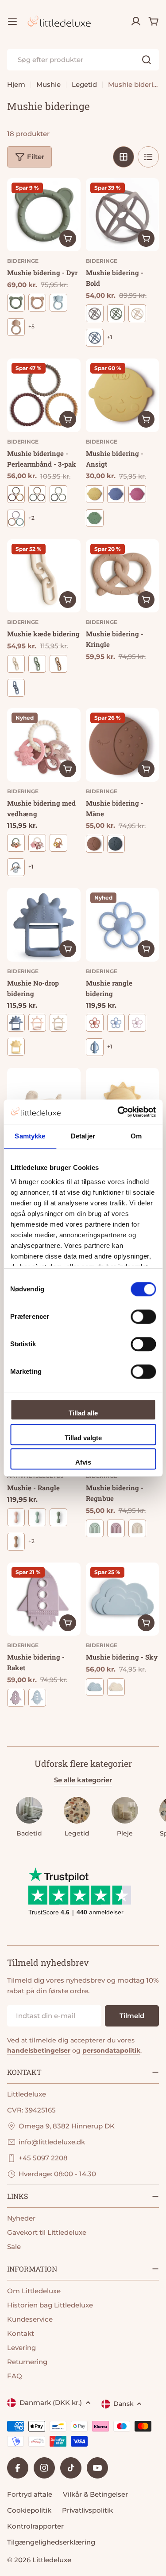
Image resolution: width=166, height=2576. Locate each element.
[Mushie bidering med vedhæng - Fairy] (37, 843)
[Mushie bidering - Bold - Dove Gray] (95, 313)
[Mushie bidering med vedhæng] (44, 745)
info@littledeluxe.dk (52, 2142)
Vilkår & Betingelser (95, 2494)
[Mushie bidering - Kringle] (123, 576)
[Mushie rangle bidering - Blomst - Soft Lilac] (137, 1023)
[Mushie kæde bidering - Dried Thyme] (37, 664)
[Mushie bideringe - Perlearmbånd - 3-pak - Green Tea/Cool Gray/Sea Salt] (58, 494)
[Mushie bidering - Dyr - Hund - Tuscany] (16, 327)
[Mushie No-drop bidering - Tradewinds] (16, 1023)
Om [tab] (136, 1136)
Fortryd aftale (30, 2494)
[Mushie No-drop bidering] (44, 925)
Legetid (84, 84)
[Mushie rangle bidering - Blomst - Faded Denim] (116, 1023)
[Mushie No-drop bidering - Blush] (37, 1023)
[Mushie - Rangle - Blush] (16, 1517)
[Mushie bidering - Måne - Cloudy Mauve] (95, 844)
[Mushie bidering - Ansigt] (123, 395)
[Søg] (147, 60)
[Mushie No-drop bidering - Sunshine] (16, 1047)
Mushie (48, 84)
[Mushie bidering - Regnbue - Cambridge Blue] (95, 1528)
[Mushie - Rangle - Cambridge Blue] (37, 1517)
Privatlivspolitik (87, 2510)
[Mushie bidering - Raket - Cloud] (37, 1698)
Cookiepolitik (29, 2510)
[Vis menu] (12, 21)
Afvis (83, 1462)
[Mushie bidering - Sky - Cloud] (95, 1687)
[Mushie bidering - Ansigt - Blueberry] (116, 494)
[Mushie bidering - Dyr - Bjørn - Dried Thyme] (16, 303)
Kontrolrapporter (35, 2526)
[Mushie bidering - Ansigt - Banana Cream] (95, 494)
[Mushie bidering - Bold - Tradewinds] (95, 338)
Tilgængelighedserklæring (51, 2542)
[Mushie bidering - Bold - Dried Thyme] (116, 313)
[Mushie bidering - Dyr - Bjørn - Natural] (37, 303)
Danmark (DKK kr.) (51, 2403)
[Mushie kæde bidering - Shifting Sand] (16, 664)
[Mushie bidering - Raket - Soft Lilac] (16, 1698)
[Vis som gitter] (124, 157)
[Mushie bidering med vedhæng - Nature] (58, 843)
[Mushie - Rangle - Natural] (16, 1542)
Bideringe (23, 261)
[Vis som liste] (148, 157)
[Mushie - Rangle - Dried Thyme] (58, 1517)
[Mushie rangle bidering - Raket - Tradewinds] (95, 1047)
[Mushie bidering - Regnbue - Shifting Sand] (137, 1528)
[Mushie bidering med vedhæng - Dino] (16, 843)
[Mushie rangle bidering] (123, 925)
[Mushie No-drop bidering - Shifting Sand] (58, 1023)
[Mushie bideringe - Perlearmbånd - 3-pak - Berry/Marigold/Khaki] (16, 494)
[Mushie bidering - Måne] (123, 745)
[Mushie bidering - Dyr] (44, 215)
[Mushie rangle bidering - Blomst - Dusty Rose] (95, 1023)
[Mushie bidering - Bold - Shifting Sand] (137, 313)
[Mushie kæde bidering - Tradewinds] (16, 688)
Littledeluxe (52, 2560)
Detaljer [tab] (83, 1136)
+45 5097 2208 (43, 2158)
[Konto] (136, 21)
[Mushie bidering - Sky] (123, 1599)
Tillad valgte (83, 1438)
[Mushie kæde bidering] (44, 576)
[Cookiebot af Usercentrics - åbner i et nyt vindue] (118, 1112)
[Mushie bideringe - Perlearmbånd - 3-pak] (44, 395)
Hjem (16, 84)
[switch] (143, 1317)
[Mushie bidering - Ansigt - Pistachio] (95, 518)
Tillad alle (83, 1413)
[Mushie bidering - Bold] (123, 215)
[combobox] (83, 60)
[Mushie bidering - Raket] (44, 1599)
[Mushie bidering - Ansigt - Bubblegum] (137, 494)
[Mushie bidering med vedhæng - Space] (16, 867)
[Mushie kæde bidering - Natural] (58, 664)
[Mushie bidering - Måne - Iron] (116, 844)
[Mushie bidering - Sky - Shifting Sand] (116, 1687)
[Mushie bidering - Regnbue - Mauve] (116, 1528)
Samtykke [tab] (30, 1136)
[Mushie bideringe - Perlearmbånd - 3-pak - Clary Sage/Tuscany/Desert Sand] (37, 494)
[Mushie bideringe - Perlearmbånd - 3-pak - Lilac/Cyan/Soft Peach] (16, 518)
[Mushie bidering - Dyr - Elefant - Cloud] (58, 303)
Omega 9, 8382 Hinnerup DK (67, 2126)
